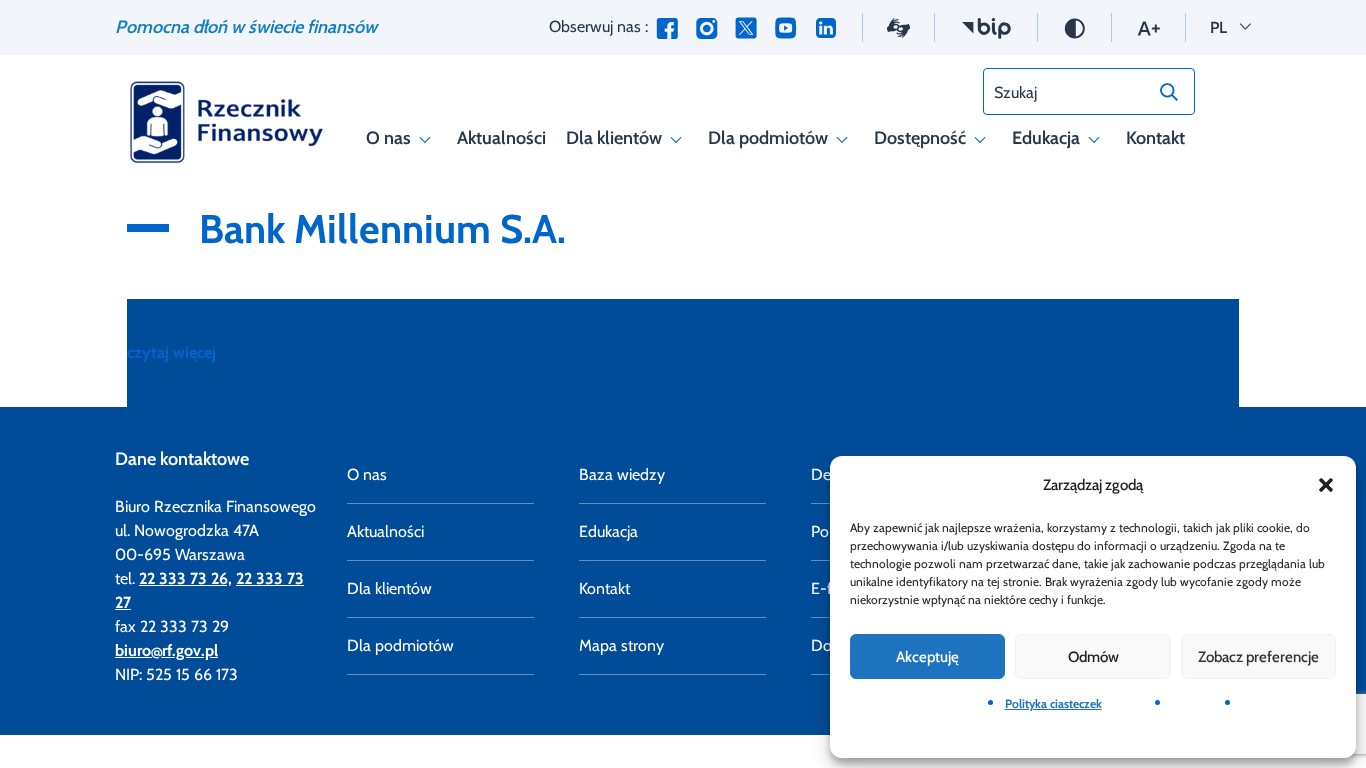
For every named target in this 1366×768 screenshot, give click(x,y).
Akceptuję (927, 657)
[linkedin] (826, 27)
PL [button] (1230, 26)
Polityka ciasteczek (1053, 703)
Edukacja (1046, 138)
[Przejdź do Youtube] (785, 27)
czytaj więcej (171, 352)
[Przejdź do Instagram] (706, 27)
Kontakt (1155, 138)
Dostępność (920, 138)
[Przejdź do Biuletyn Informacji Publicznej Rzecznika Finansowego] (986, 26)
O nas (388, 138)
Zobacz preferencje (1258, 657)
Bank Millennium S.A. (382, 228)
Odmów (1093, 657)
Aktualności (501, 138)
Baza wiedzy (622, 474)
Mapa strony (621, 645)
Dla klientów (614, 138)
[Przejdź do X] (746, 27)
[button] (1326, 485)
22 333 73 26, (185, 578)
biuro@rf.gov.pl (166, 650)
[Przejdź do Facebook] (667, 27)
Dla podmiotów (768, 138)
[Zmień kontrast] (1074, 26)
